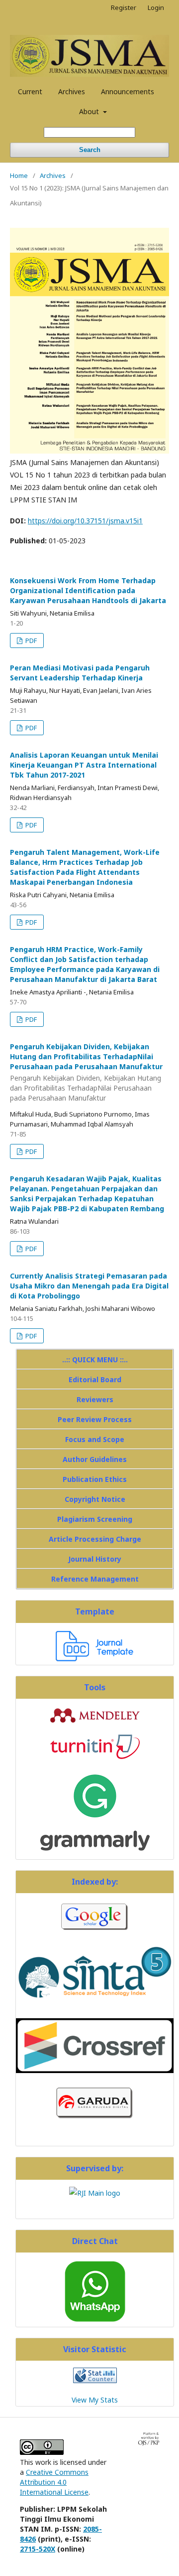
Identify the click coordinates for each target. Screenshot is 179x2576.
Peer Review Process (95, 1419)
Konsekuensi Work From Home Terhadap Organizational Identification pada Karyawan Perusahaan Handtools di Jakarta (88, 590)
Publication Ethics (95, 1479)
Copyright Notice (95, 1499)
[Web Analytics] (95, 2380)
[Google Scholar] (95, 1931)
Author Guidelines (95, 1459)
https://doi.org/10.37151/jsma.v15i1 (85, 521)
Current (30, 91)
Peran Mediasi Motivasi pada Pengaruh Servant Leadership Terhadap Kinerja (80, 673)
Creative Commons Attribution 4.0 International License (54, 2482)
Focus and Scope (95, 1439)
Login (156, 7)
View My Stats (95, 2400)
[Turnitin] (95, 1756)
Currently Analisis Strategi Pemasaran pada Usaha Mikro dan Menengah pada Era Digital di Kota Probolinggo (89, 1286)
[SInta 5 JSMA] (95, 2005)
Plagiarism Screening (95, 1519)
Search (90, 150)
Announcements (128, 91)
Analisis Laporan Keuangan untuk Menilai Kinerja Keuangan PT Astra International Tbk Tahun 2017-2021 (84, 765)
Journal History (95, 1559)
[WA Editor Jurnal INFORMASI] (95, 2321)
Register (124, 7)
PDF (30, 641)
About (90, 111)
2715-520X (38, 2549)
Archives (72, 91)
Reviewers (95, 1399)
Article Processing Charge (95, 1539)
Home (19, 175)
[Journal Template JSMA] (95, 1659)
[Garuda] (95, 2120)
